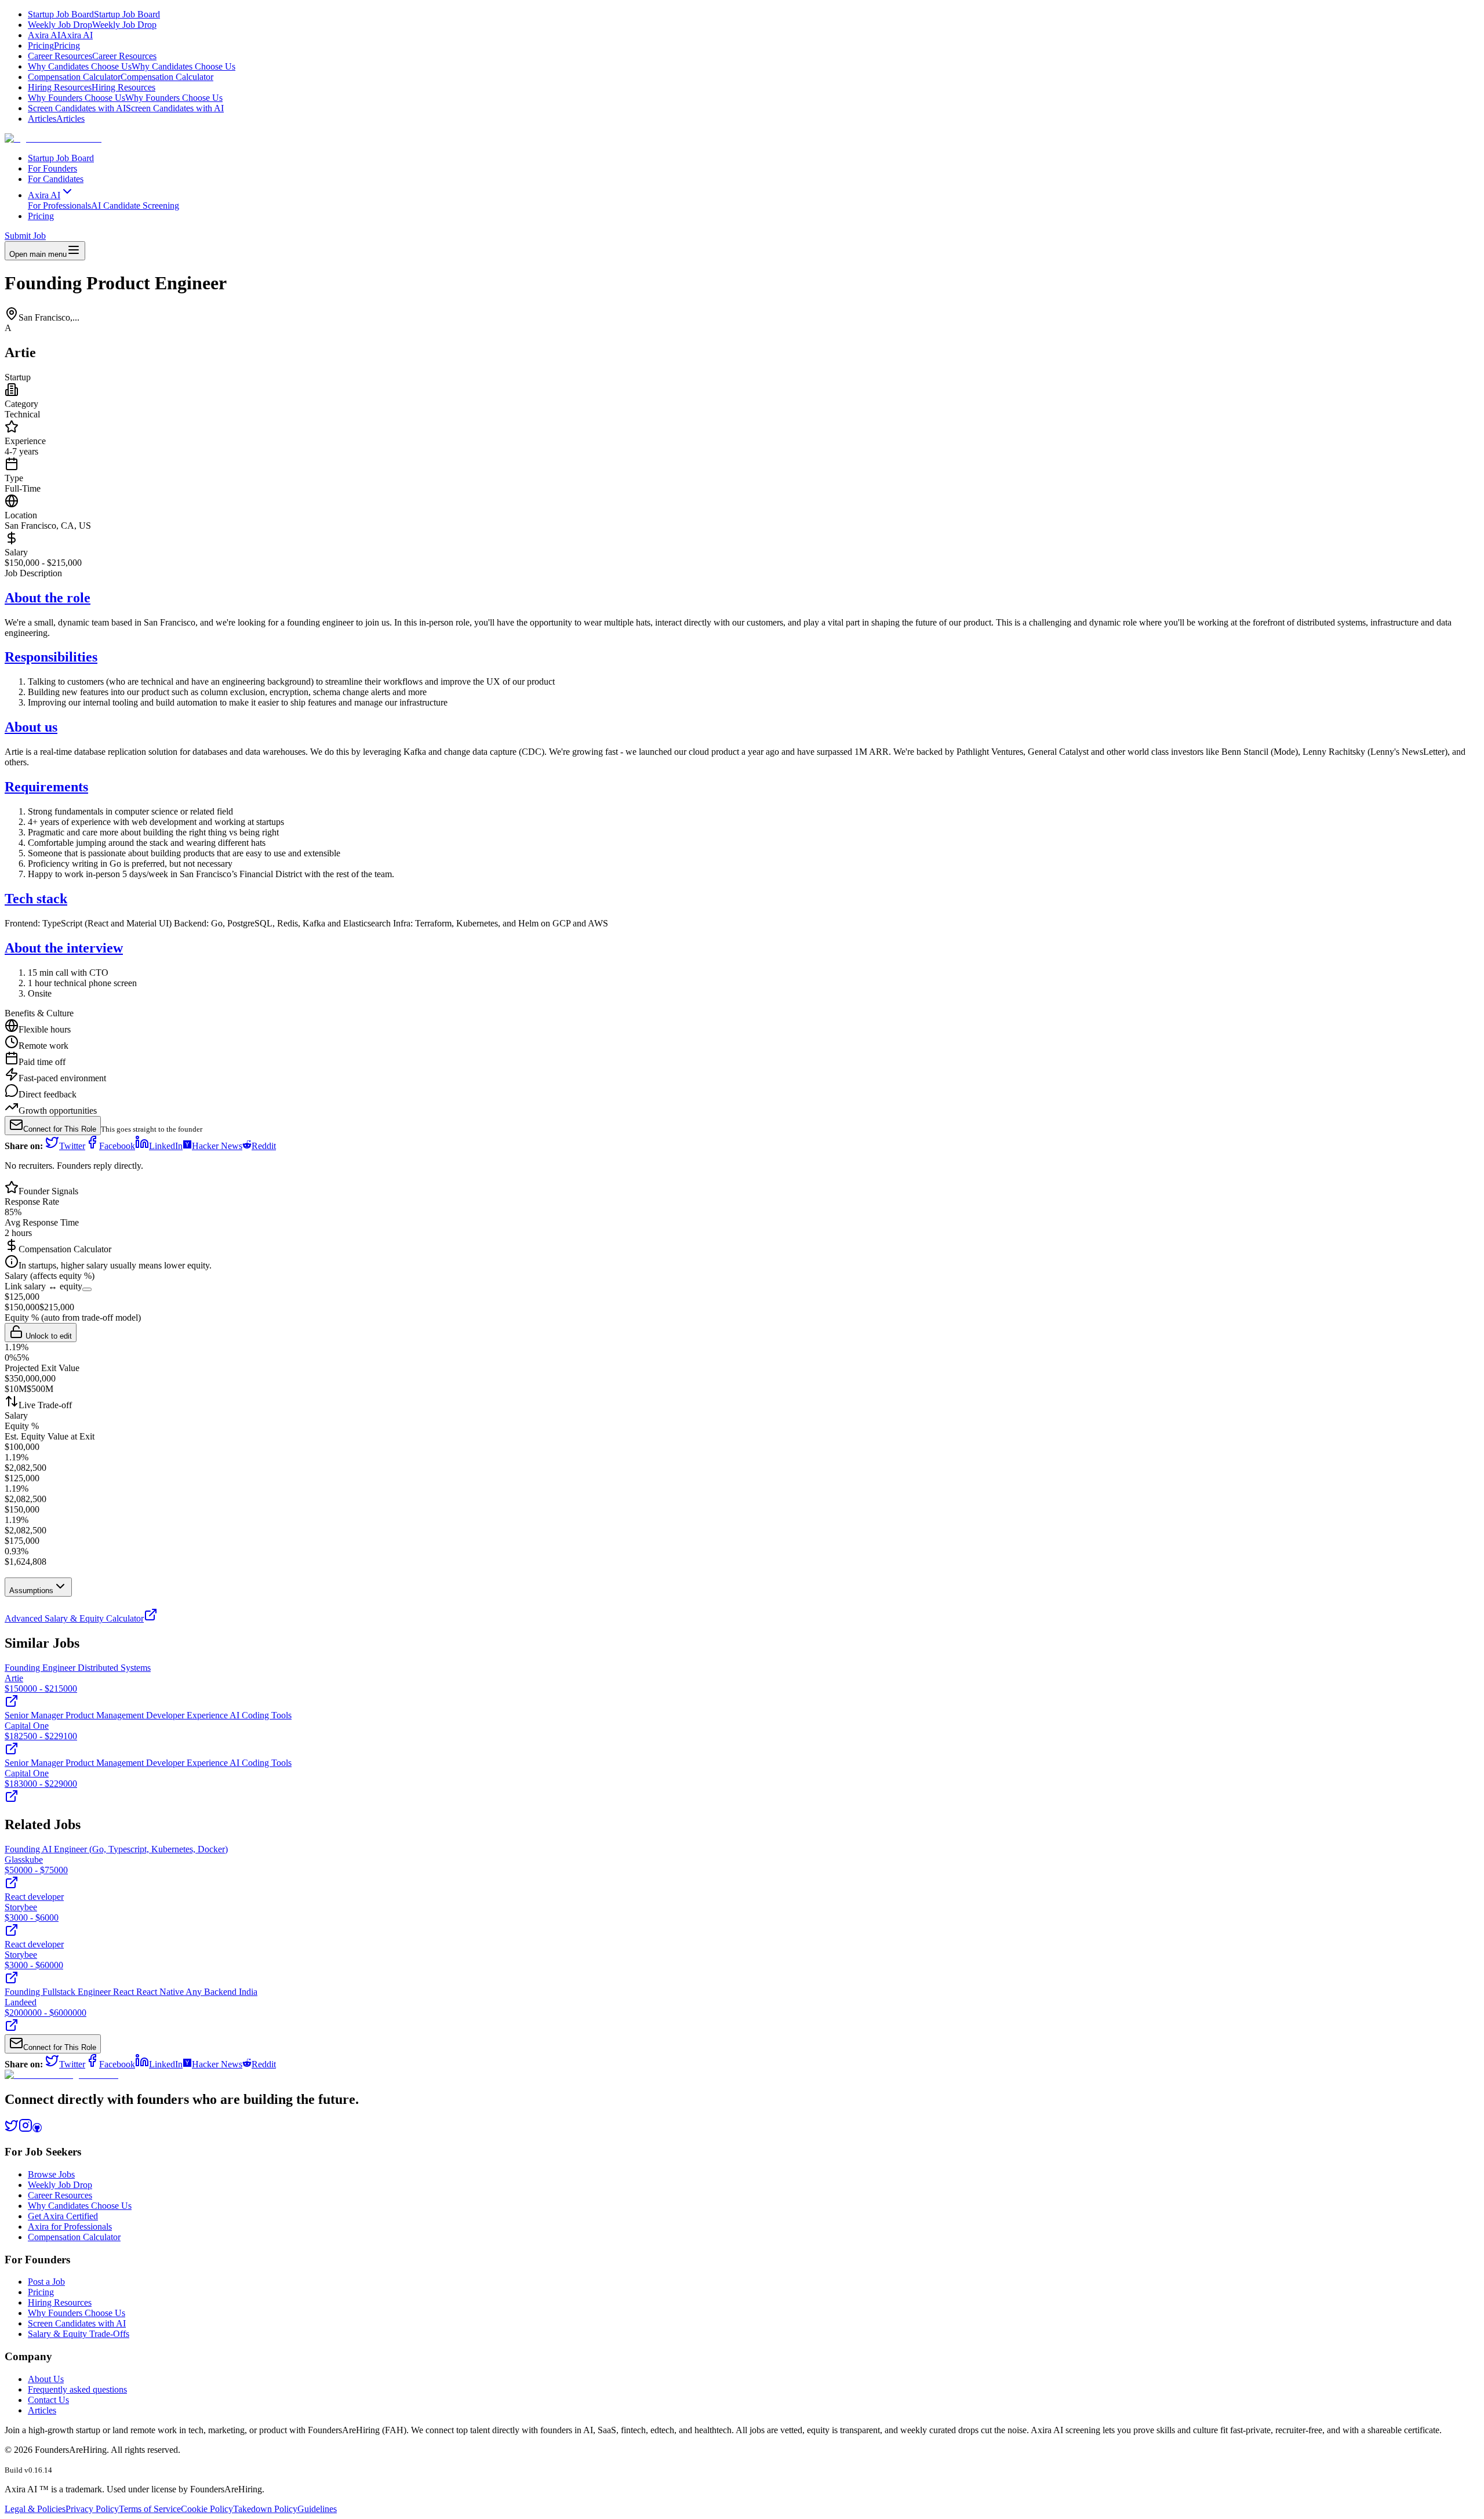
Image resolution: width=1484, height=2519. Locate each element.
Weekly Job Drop (92, 25)
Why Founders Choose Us (125, 98)
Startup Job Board (94, 14)
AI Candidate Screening (135, 206)
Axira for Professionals (70, 2227)
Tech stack (36, 899)
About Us (46, 2379)
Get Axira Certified (63, 2216)
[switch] (87, 1289)
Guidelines (317, 2509)
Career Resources (92, 56)
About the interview (64, 948)
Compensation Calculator (121, 77)
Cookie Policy (207, 2509)
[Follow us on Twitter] (12, 2129)
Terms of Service (150, 2509)
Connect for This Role (60, 1129)
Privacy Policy (92, 2509)
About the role (48, 598)
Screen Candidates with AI (126, 108)
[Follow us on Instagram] (26, 2129)
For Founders (52, 168)
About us (31, 727)
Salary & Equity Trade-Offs (79, 2334)
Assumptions (31, 1591)
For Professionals (59, 206)
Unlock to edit (48, 1336)
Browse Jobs (51, 2174)
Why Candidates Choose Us (132, 66)
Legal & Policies (35, 2509)
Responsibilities (51, 657)
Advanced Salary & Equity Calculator (74, 1618)
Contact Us (48, 2400)
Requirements (46, 787)
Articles (56, 119)
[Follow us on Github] (37, 2129)
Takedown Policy (265, 2509)
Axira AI (60, 35)
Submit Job (25, 236)
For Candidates (56, 179)
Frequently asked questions (77, 2389)
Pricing (54, 46)
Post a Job (46, 2282)
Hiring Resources (92, 87)
